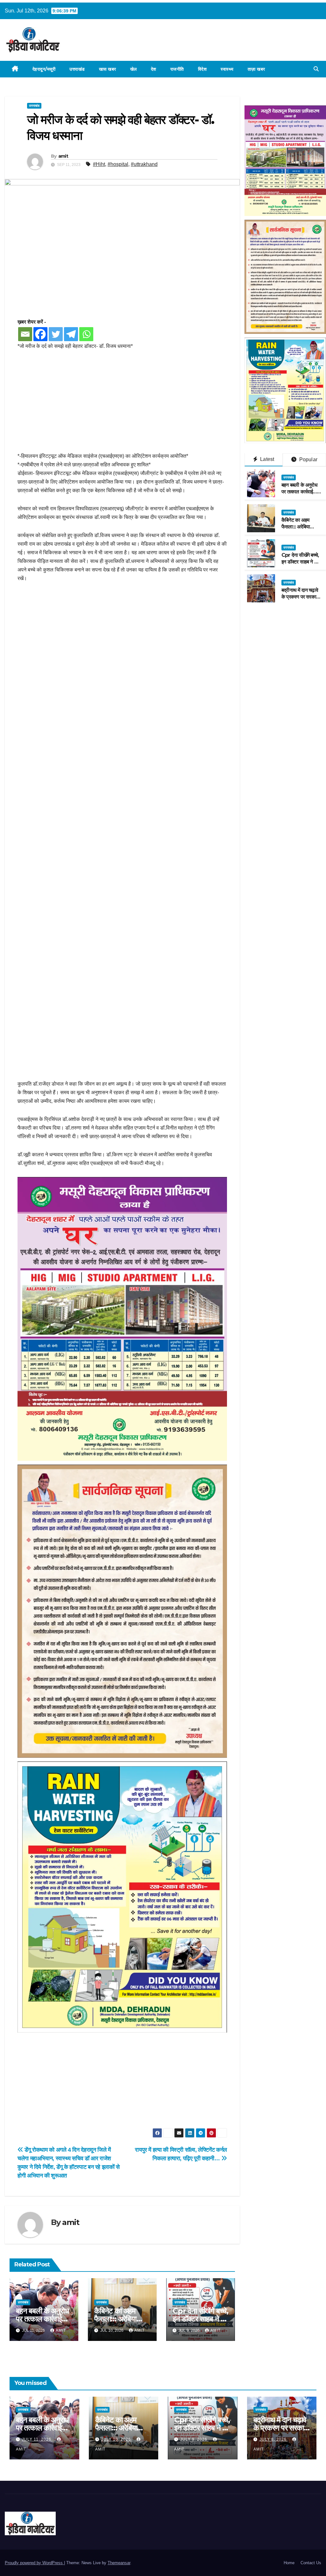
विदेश (202, 69)
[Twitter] (56, 334)
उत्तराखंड (77, 69)
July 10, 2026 (117, 2439)
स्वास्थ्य (227, 69)
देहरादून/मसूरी (44, 69)
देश (154, 69)
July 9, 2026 (194, 2439)
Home (289, 2563)
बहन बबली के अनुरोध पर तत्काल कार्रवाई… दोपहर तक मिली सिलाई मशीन (301, 495)
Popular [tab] (308, 459)
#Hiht (99, 164)
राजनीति (177, 69)
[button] (316, 69)
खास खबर (108, 69)
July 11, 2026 (37, 2439)
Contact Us (311, 2563)
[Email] (25, 334)
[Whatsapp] (86, 334)
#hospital (118, 164)
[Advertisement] (122, 405)
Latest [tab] (266, 459)
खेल (134, 69)
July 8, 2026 (274, 2439)
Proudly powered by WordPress (34, 2563)
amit (63, 156)
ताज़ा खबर (256, 69)
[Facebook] (40, 334)
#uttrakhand (144, 164)
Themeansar (119, 2563)
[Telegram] (71, 334)
